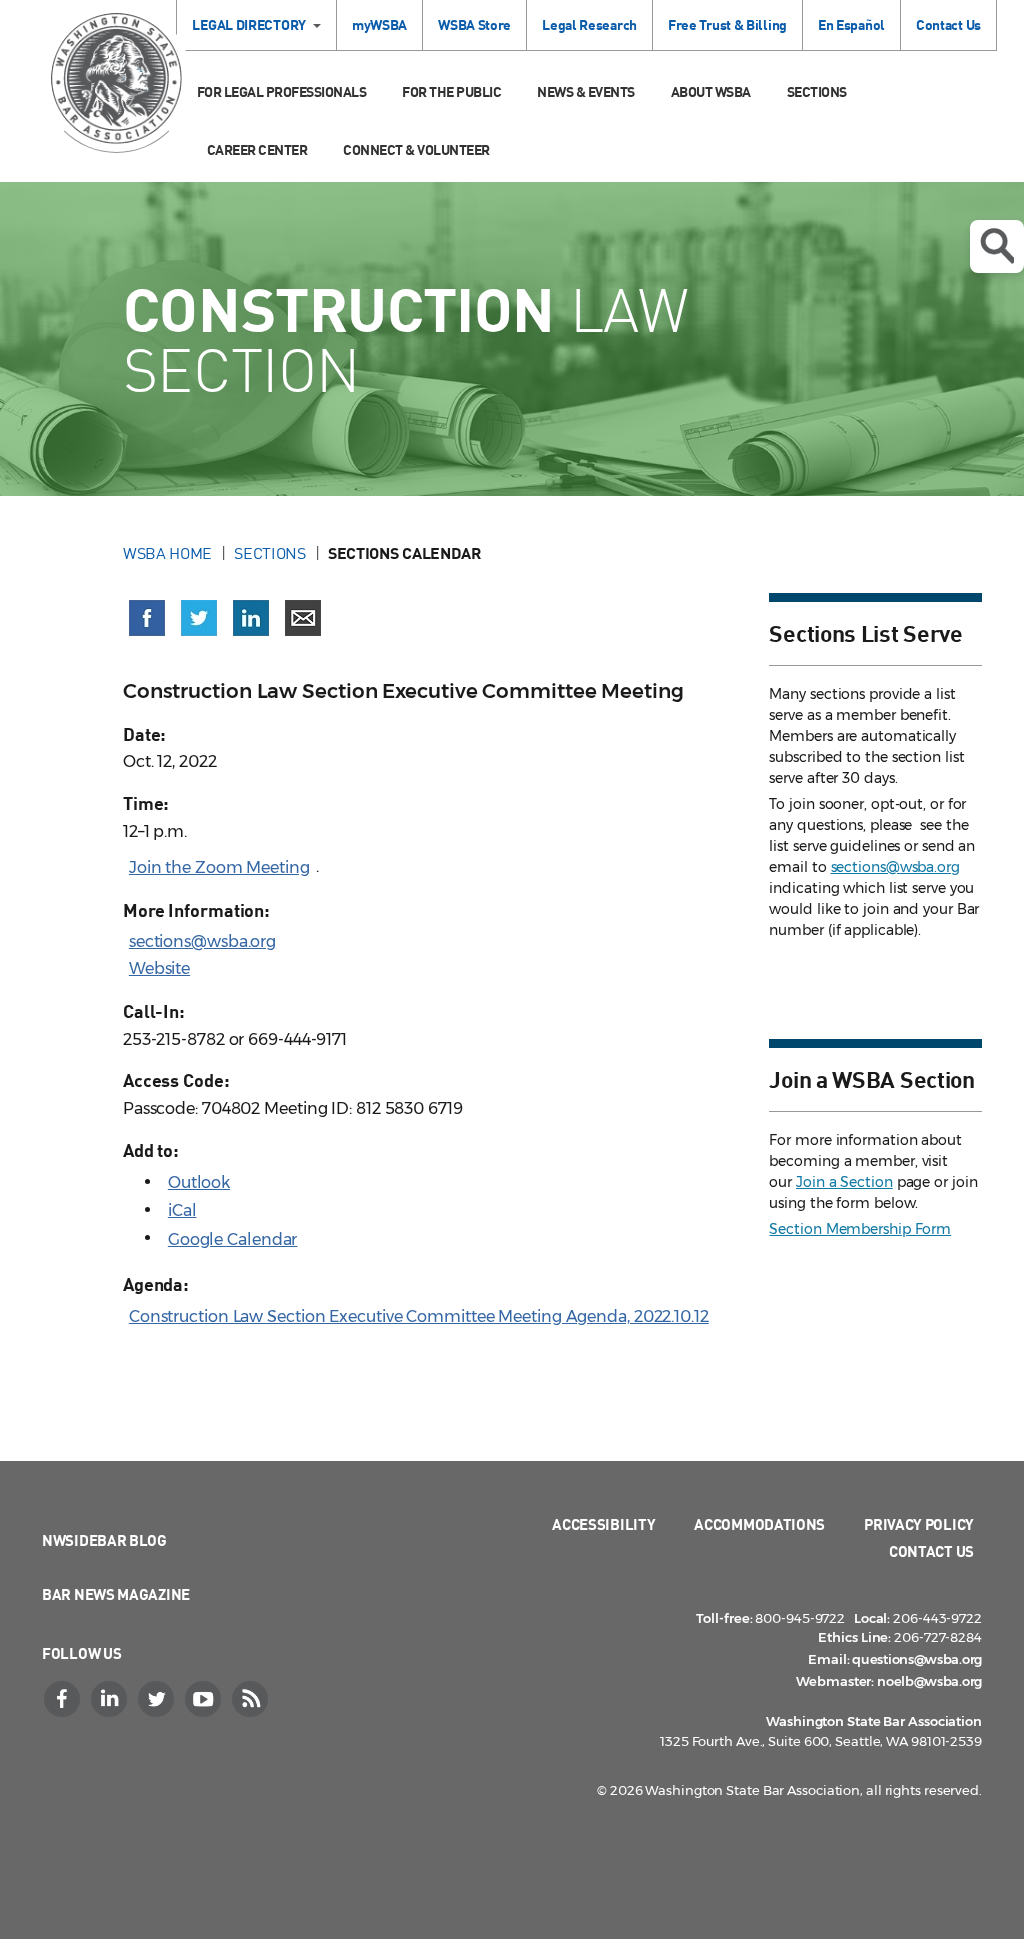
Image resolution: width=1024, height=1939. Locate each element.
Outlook (199, 1182)
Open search (997, 246)
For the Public (451, 91)
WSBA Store (474, 24)
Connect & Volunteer (416, 149)
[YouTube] (205, 1699)
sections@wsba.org (202, 941)
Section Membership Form (860, 1229)
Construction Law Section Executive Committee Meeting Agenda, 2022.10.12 (419, 1316)
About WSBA (711, 91)
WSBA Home (167, 553)
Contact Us (948, 24)
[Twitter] (158, 1699)
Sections (817, 91)
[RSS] (252, 1699)
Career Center (257, 149)
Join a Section (844, 1182)
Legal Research (589, 24)
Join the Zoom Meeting (219, 867)
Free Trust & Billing (727, 24)
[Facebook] (64, 1699)
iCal (182, 1210)
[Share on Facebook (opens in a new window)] (147, 618)
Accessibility (603, 1524)
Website (159, 968)
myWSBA (379, 24)
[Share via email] (303, 618)
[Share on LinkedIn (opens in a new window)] (251, 618)
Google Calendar (233, 1239)
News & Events (586, 91)
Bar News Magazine (116, 1594)
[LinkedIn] (111, 1699)
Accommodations (759, 1524)
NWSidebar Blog (104, 1540)
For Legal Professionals (282, 91)
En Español (851, 24)
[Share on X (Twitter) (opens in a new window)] (199, 618)
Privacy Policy (919, 1524)
